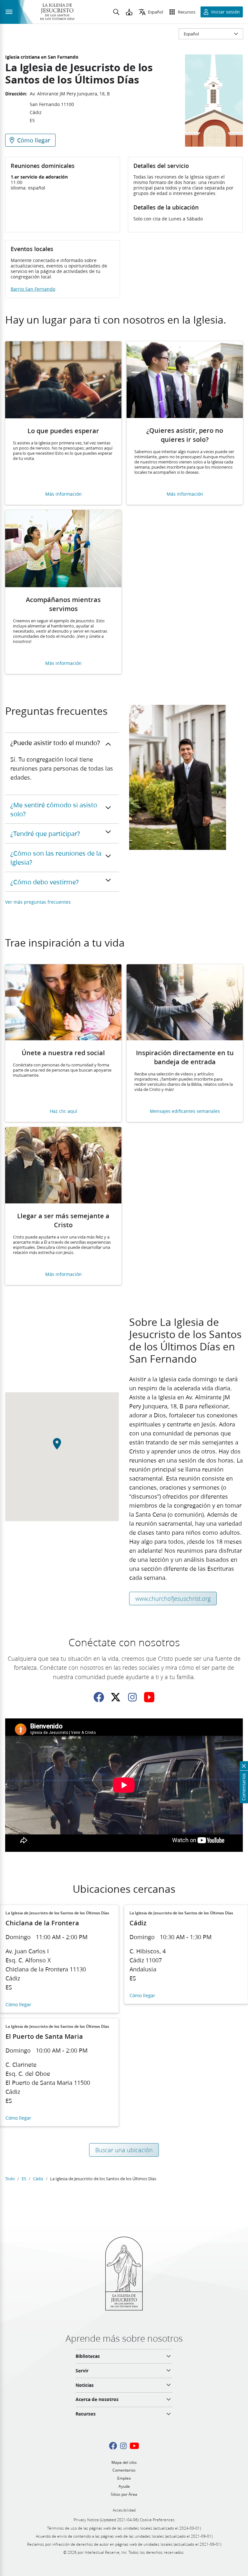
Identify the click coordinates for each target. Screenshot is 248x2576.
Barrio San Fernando (33, 289)
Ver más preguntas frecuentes (38, 902)
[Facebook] (99, 1697)
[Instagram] (132, 1697)
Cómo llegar (18, 2005)
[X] (116, 1697)
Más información (63, 494)
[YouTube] (149, 1697)
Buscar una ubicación (124, 2150)
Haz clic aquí (63, 1111)
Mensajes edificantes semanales (185, 1111)
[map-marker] (62, 1447)
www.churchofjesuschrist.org (173, 1599)
